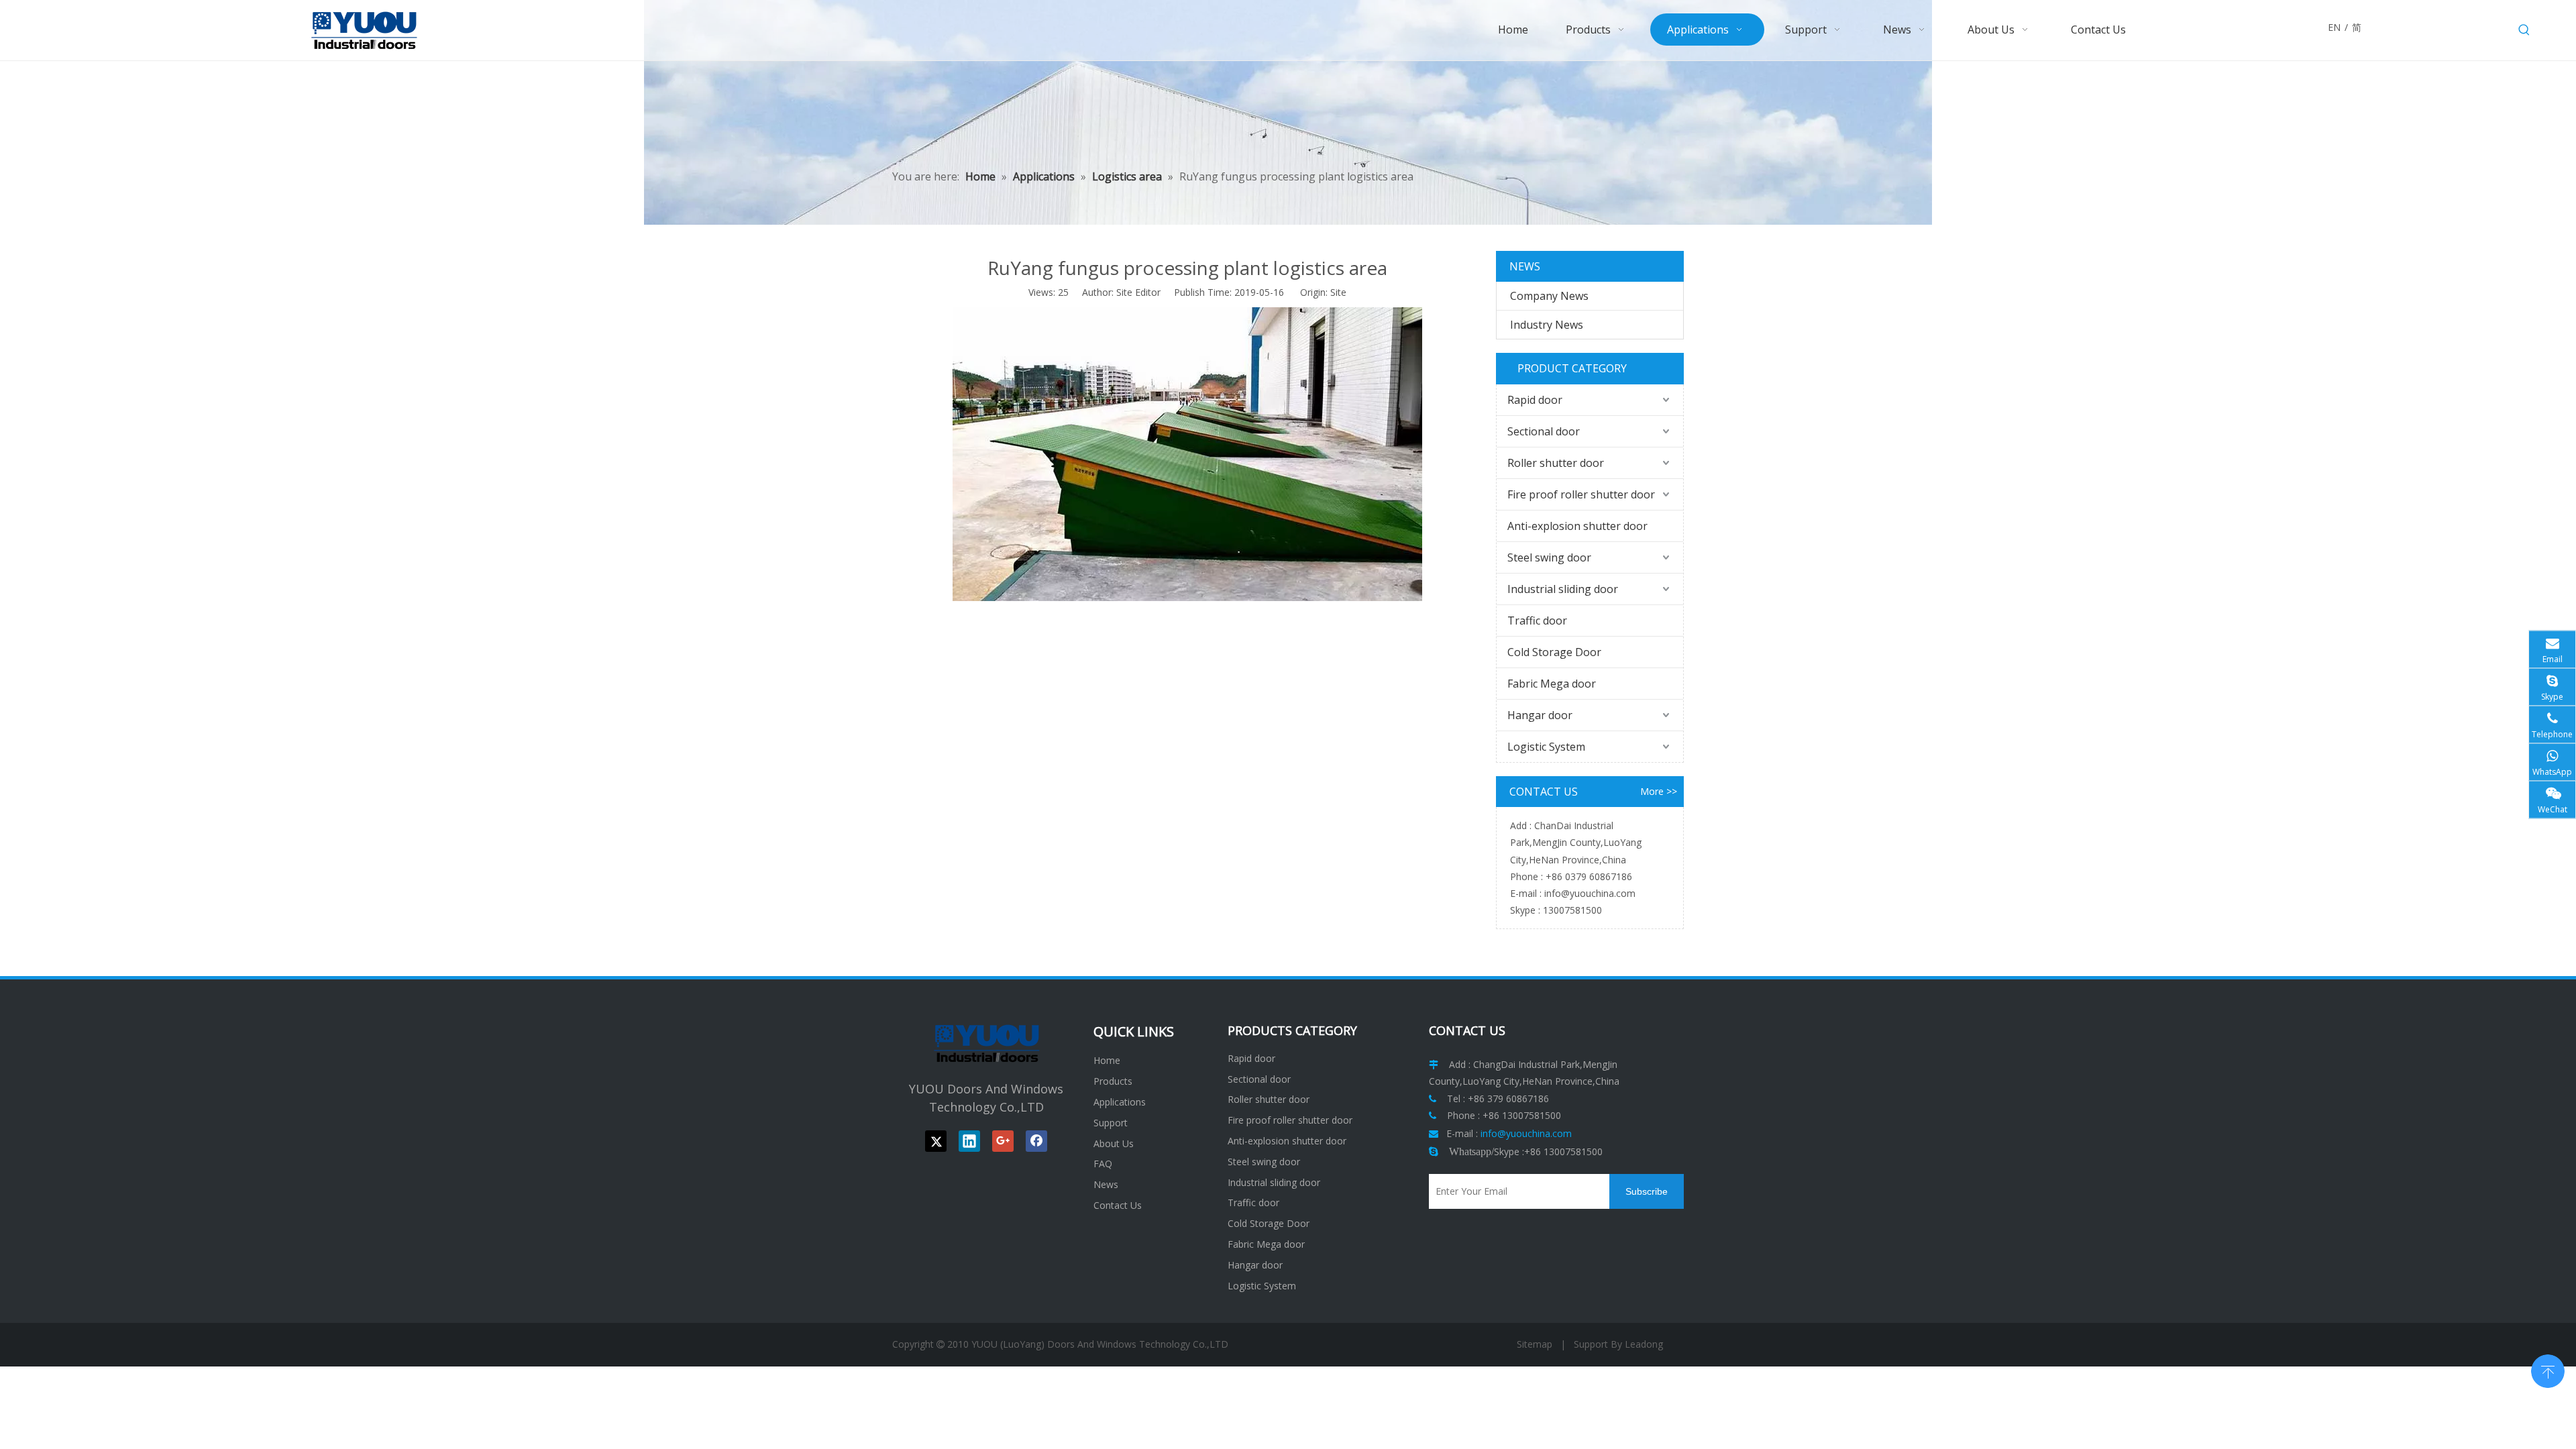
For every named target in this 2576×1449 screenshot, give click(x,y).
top (2548, 1370)
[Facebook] (1036, 1141)
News (1106, 1184)
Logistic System (1546, 747)
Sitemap (1535, 1344)
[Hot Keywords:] (2524, 30)
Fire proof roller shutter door (1581, 494)
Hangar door (1540, 715)
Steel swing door (1549, 557)
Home (1107, 1060)
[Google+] (1003, 1141)
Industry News (1547, 325)
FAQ (1103, 1164)
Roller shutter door (1556, 463)
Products (1113, 1081)
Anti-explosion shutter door (1577, 526)
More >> (1659, 792)
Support (1111, 1123)
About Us (1114, 1143)
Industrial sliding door (1563, 589)
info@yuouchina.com (1590, 893)
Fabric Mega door (1552, 684)
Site (1338, 292)
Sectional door (1544, 431)
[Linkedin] (969, 1141)
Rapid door (1535, 400)
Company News (1549, 296)
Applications (1120, 1102)
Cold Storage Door (1554, 652)
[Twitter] (936, 1141)
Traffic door (1537, 621)
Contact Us (1118, 1205)
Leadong (1644, 1344)
